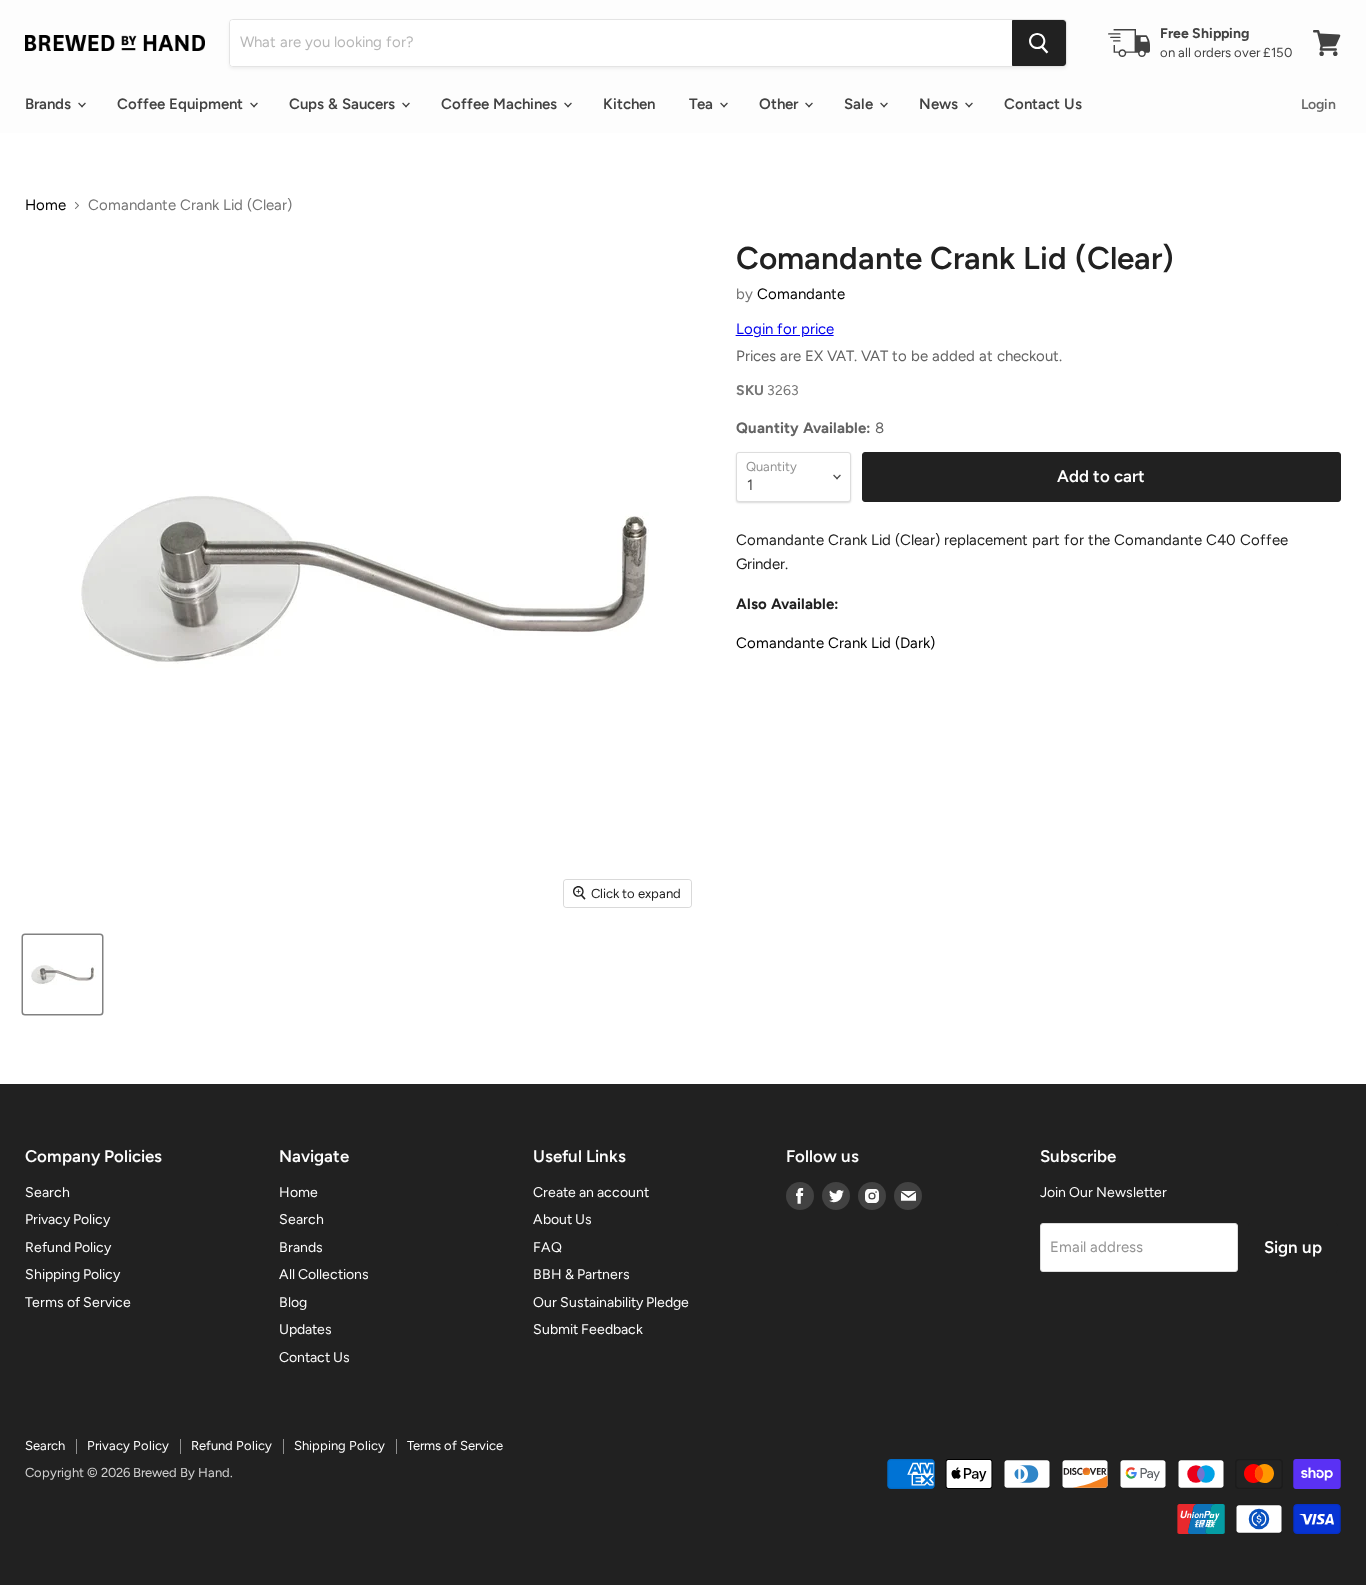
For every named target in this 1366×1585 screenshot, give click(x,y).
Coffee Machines (501, 104)
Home (45, 205)
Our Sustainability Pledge (611, 1302)
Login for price (785, 329)
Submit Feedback (588, 1329)
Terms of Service (78, 1302)
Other (780, 104)
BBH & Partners (581, 1274)
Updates (305, 1329)
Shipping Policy (72, 1274)
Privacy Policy (67, 1219)
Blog (293, 1302)
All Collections (324, 1274)
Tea (703, 104)
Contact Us (1043, 104)
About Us (562, 1219)
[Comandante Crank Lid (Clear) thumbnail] (62, 974)
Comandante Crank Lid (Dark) (835, 643)
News (940, 104)
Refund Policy (68, 1247)
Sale (860, 104)
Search (47, 1192)
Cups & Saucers (344, 104)
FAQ (547, 1247)
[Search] (1039, 43)
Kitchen (629, 104)
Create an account (591, 1192)
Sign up (1293, 1247)
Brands (50, 104)
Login (1318, 104)
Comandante (801, 294)
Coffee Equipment (182, 104)
